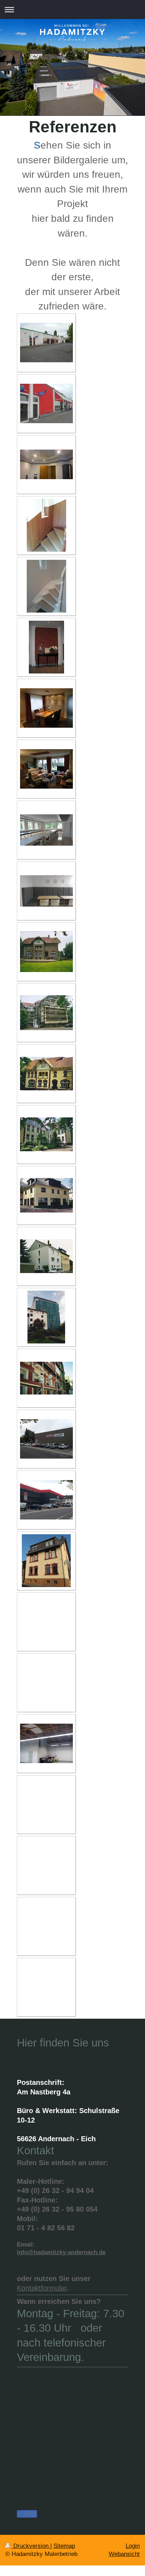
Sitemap (64, 2546)
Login (133, 2546)
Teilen (29, 2514)
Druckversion (31, 2546)
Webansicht (124, 2554)
